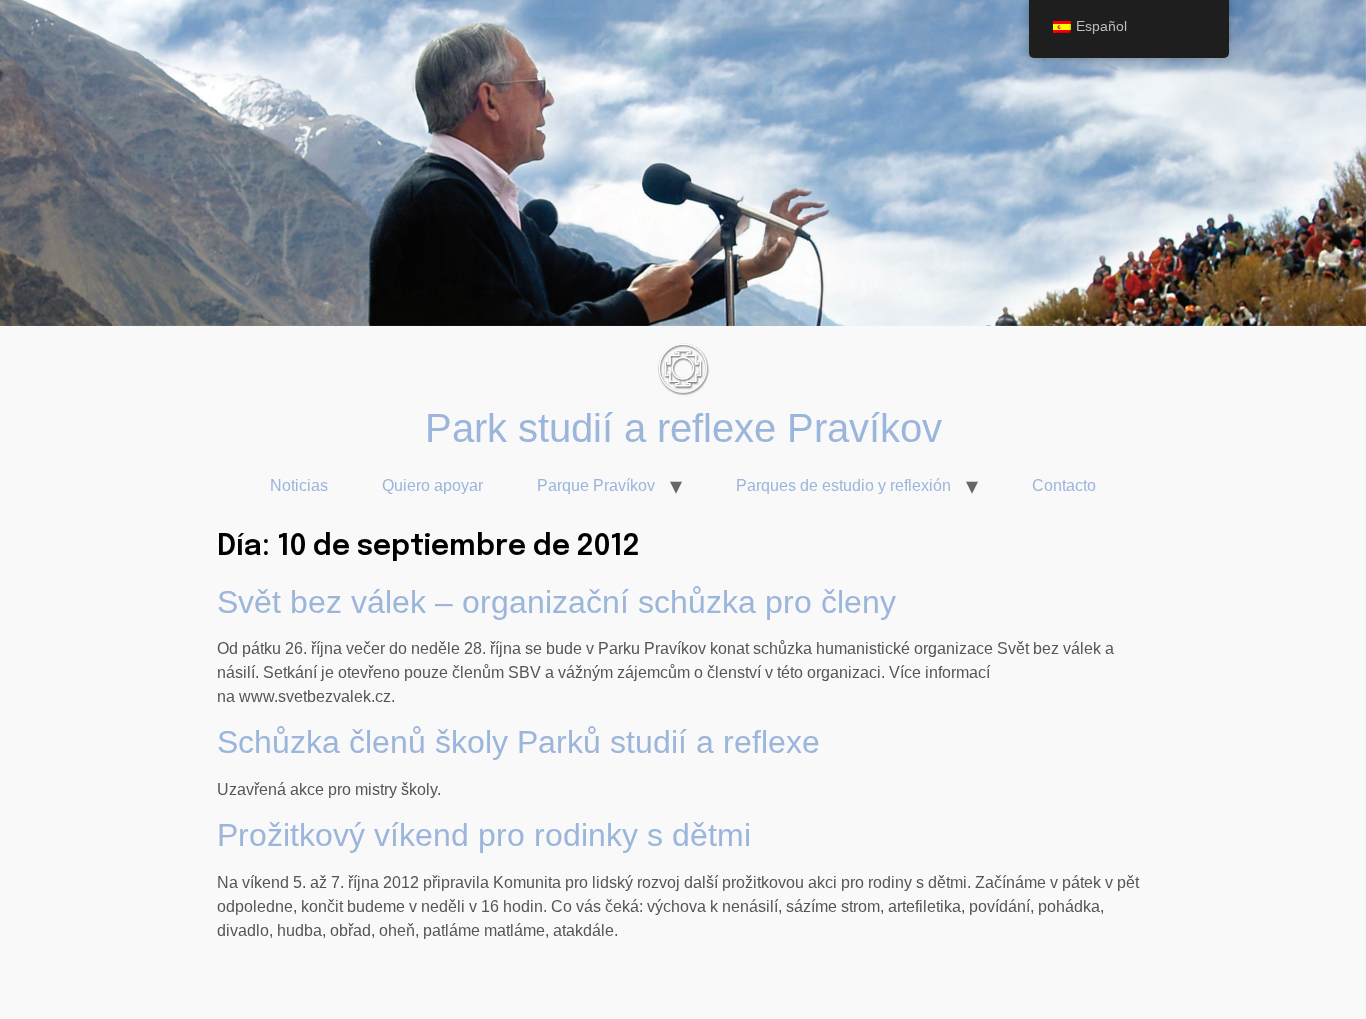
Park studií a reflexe (606, 428)
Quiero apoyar (432, 485)
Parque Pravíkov (596, 485)
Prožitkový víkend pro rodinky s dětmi (484, 835)
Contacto (1064, 485)
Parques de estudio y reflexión (843, 485)
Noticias (299, 485)
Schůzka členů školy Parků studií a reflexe (518, 742)
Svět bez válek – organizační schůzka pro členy (556, 602)
